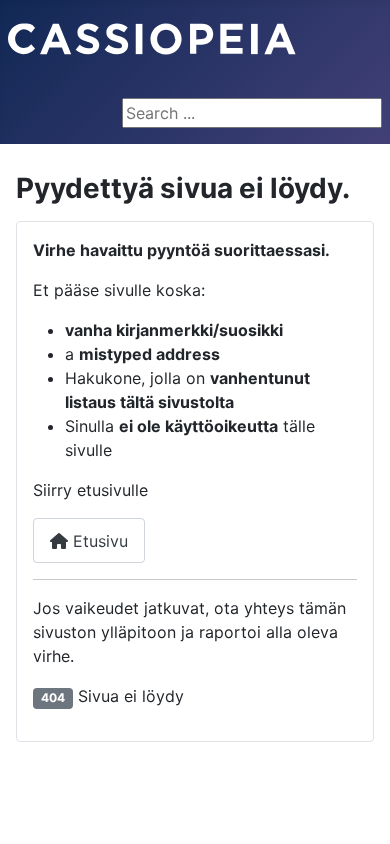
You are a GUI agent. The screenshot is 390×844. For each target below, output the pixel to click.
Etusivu (98, 541)
